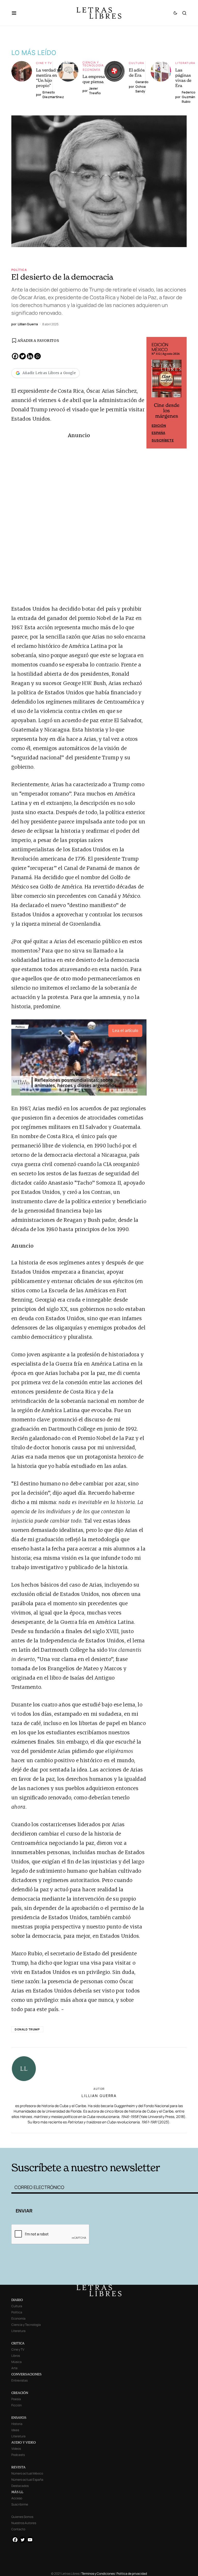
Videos (16, 2449)
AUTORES (138, 2140)
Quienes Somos (22, 2517)
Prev (153, 393)
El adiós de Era (137, 73)
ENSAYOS (19, 2418)
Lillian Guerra (99, 2096)
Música (16, 2362)
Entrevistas (19, 2380)
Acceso (17, 2498)
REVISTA (18, 2467)
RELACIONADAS (50, 2140)
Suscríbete (163, 440)
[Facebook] (15, 356)
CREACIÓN (20, 2393)
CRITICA (18, 2343)
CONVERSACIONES (26, 2374)
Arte (14, 2368)
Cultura (137, 63)
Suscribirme (20, 2504)
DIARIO (17, 2300)
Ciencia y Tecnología (93, 64)
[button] (17, 13)
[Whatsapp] (38, 356)
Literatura (185, 63)
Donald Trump (27, 2029)
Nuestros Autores (24, 2523)
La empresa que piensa (94, 79)
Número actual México (27, 2473)
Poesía (16, 2399)
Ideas (15, 2430)
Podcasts (18, 2455)
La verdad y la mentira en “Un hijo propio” (50, 78)
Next (180, 393)
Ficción (16, 2405)
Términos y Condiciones (98, 2574)
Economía (92, 70)
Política (19, 270)
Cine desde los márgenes (167, 411)
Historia (17, 2424)
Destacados (20, 2486)
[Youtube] (30, 2540)
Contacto (18, 2529)
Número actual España (27, 2480)
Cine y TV (44, 63)
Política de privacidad (132, 2574)
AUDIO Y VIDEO (24, 2442)
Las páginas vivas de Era (183, 78)
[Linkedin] (30, 356)
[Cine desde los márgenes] (167, 381)
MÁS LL (17, 2492)
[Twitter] (23, 356)
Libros (16, 2356)
